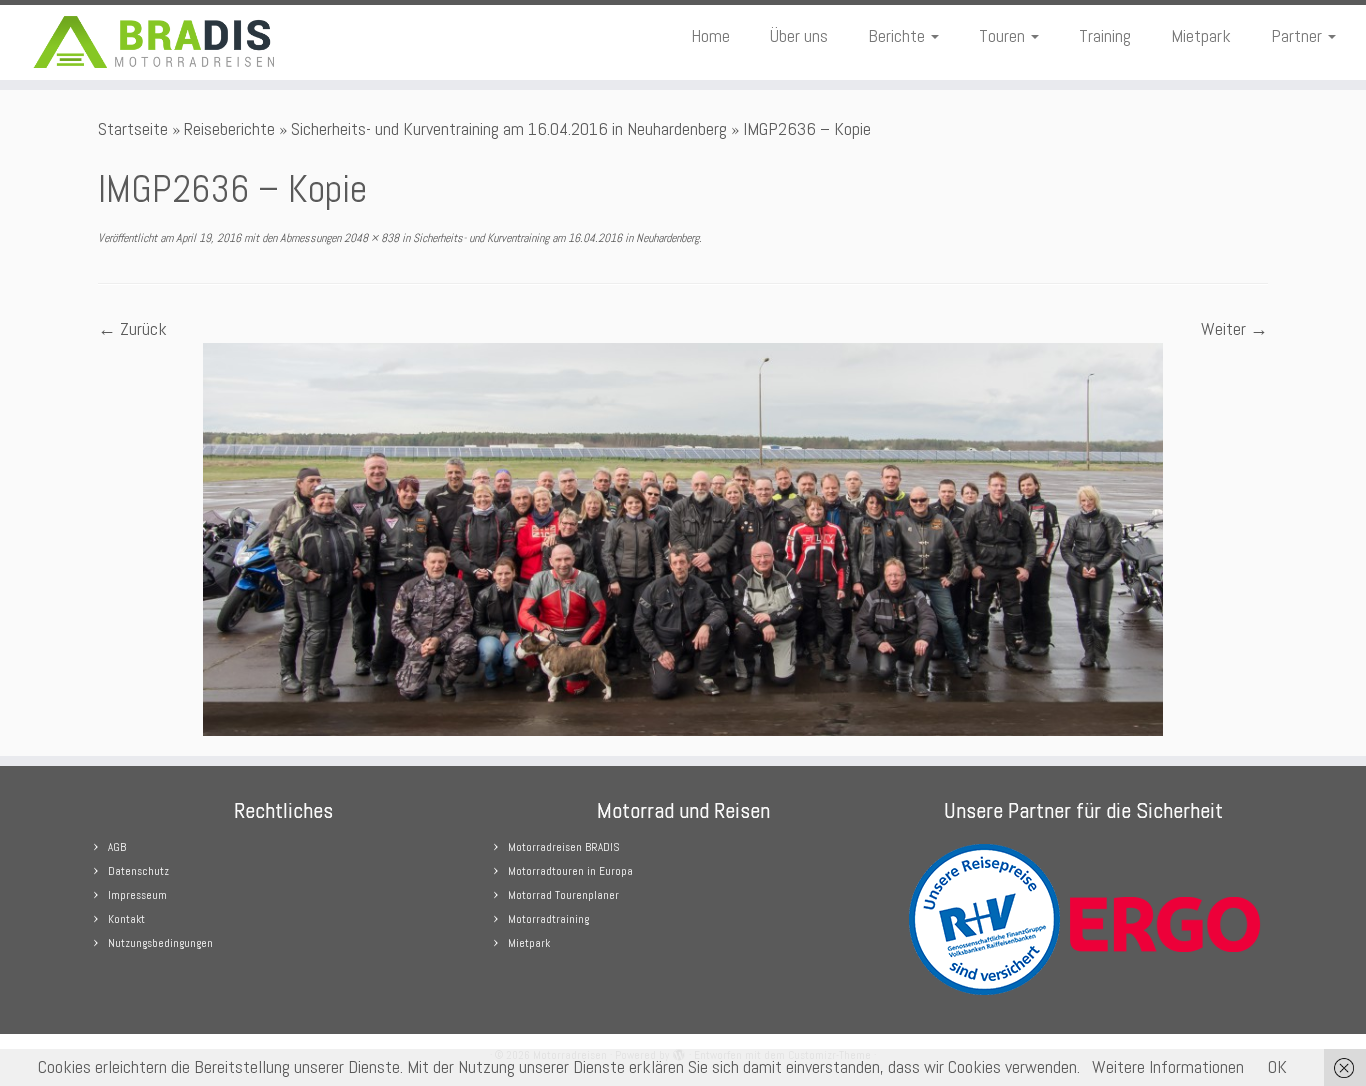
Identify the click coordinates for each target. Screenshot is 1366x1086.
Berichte (898, 35)
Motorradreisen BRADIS (563, 847)
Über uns (799, 35)
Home (710, 35)
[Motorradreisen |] (157, 42)
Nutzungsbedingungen (160, 943)
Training (1105, 35)
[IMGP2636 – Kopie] (683, 537)
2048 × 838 (370, 238)
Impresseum (137, 895)
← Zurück (132, 328)
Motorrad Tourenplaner (563, 895)
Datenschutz (138, 871)
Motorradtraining (548, 919)
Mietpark (1201, 35)
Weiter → (1234, 328)
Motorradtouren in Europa (570, 871)
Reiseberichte (229, 128)
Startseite (133, 128)
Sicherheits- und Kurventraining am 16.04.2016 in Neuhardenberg (509, 128)
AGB (117, 847)
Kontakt (126, 919)
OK (1277, 1066)
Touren (1004, 35)
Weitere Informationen (1168, 1066)
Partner (1298, 35)
